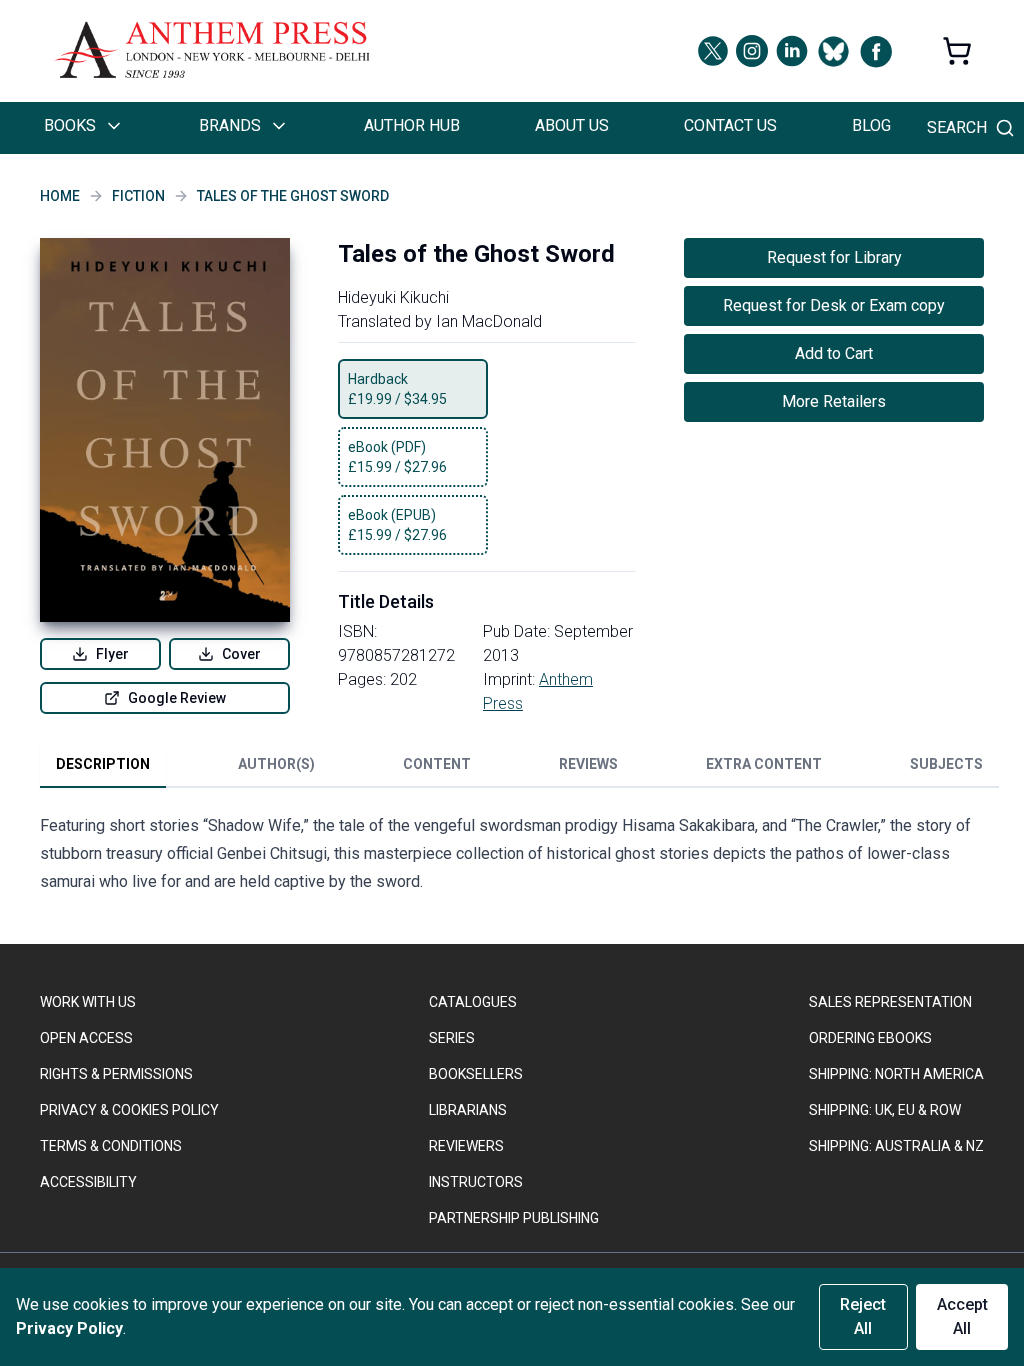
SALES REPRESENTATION (890, 1002)
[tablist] (519, 768)
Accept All (962, 1316)
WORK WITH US (88, 1002)
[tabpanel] (512, 858)
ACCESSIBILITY (88, 1182)
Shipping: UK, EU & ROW (885, 1110)
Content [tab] (437, 764)
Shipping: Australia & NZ (896, 1146)
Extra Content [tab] (764, 764)
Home (60, 196)
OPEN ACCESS (86, 1038)
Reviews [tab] (588, 764)
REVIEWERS (466, 1146)
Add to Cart (834, 353)
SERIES (452, 1038)
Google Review (177, 698)
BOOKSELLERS (476, 1074)
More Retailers (834, 401)
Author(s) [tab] (276, 764)
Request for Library (834, 257)
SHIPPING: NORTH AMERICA (896, 1074)
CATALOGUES (473, 1002)
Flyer (112, 654)
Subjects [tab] (946, 764)
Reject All (863, 1316)
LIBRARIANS (468, 1110)
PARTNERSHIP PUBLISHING (514, 1218)
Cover (241, 654)
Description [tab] (103, 764)
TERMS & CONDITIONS (111, 1146)
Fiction (138, 196)
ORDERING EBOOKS (870, 1038)
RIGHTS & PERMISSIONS (116, 1074)
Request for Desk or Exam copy (834, 305)
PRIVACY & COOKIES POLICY (129, 1110)
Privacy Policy (69, 1328)
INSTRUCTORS (476, 1182)
